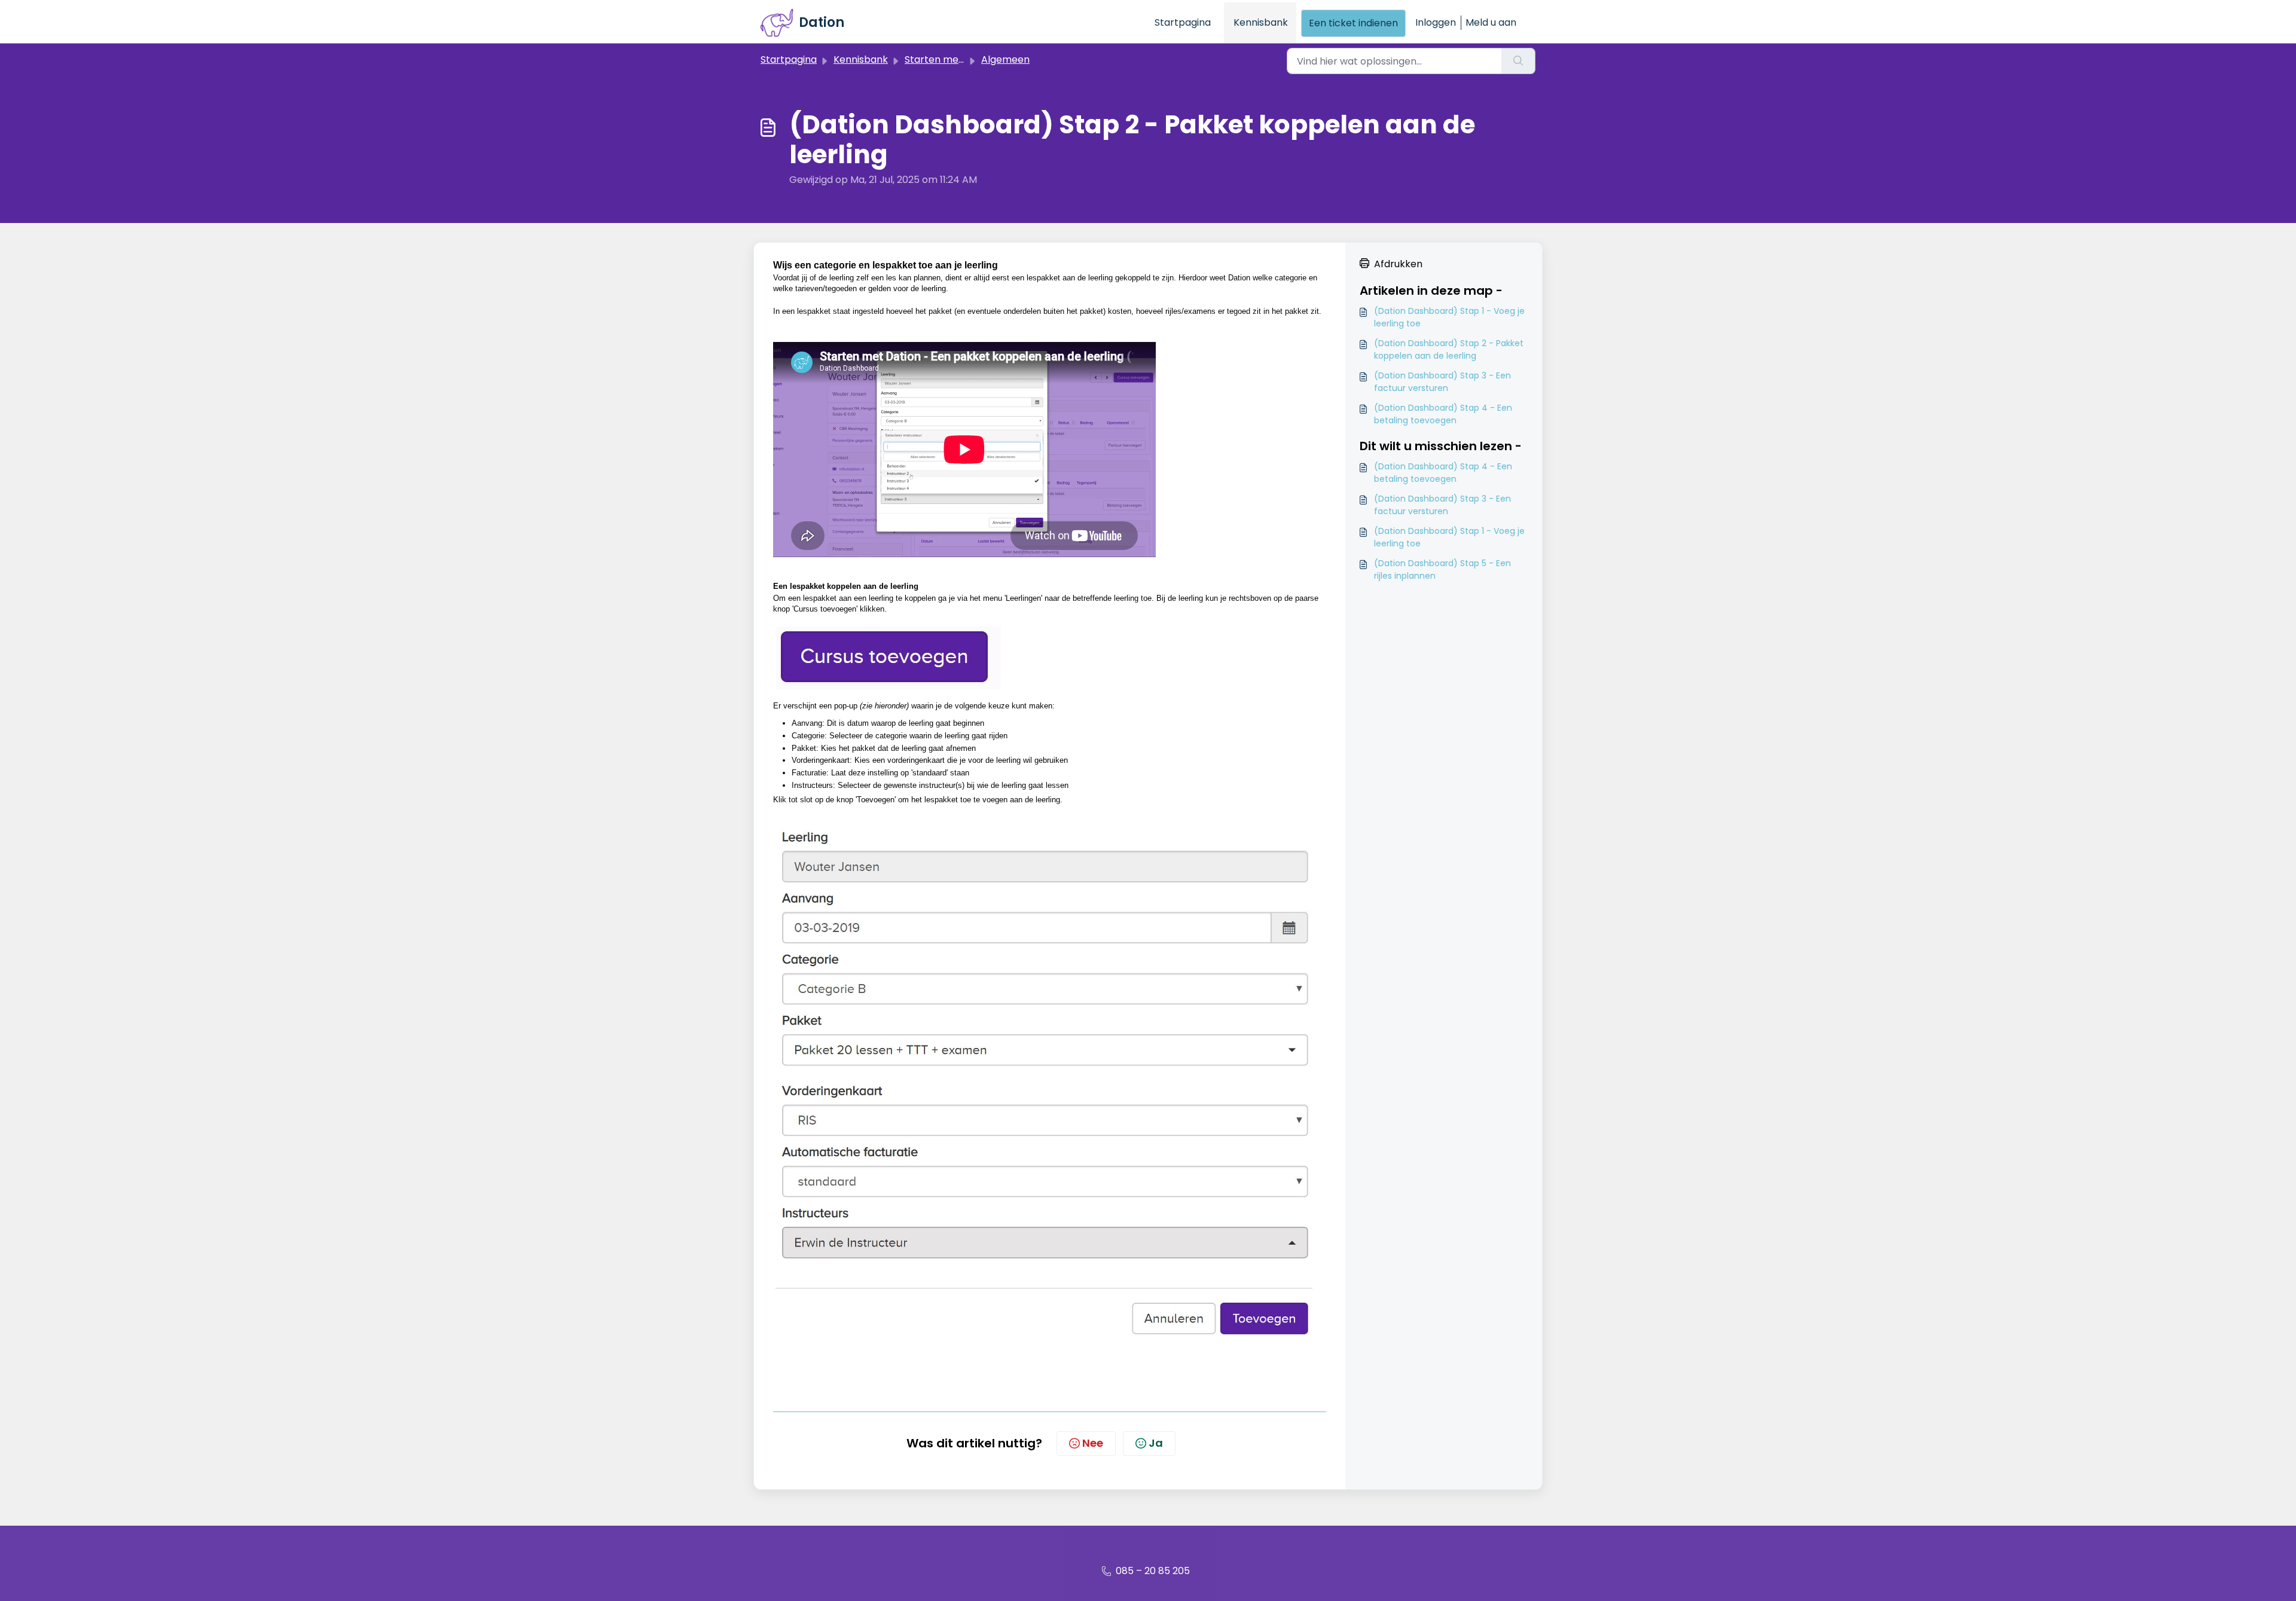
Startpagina (1183, 22)
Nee (1093, 1443)
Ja (1156, 1443)
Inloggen (1436, 22)
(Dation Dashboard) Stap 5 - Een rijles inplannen (1442, 569)
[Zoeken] (1518, 61)
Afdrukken (1398, 264)
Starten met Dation (950, 59)
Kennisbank (1261, 22)
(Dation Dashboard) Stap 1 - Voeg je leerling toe (1449, 317)
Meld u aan (1491, 22)
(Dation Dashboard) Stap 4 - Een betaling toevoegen (1443, 414)
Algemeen (1005, 59)
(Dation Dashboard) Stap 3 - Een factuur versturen (1442, 382)
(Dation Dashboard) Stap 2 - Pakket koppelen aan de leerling (1449, 349)
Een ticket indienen (1353, 23)
